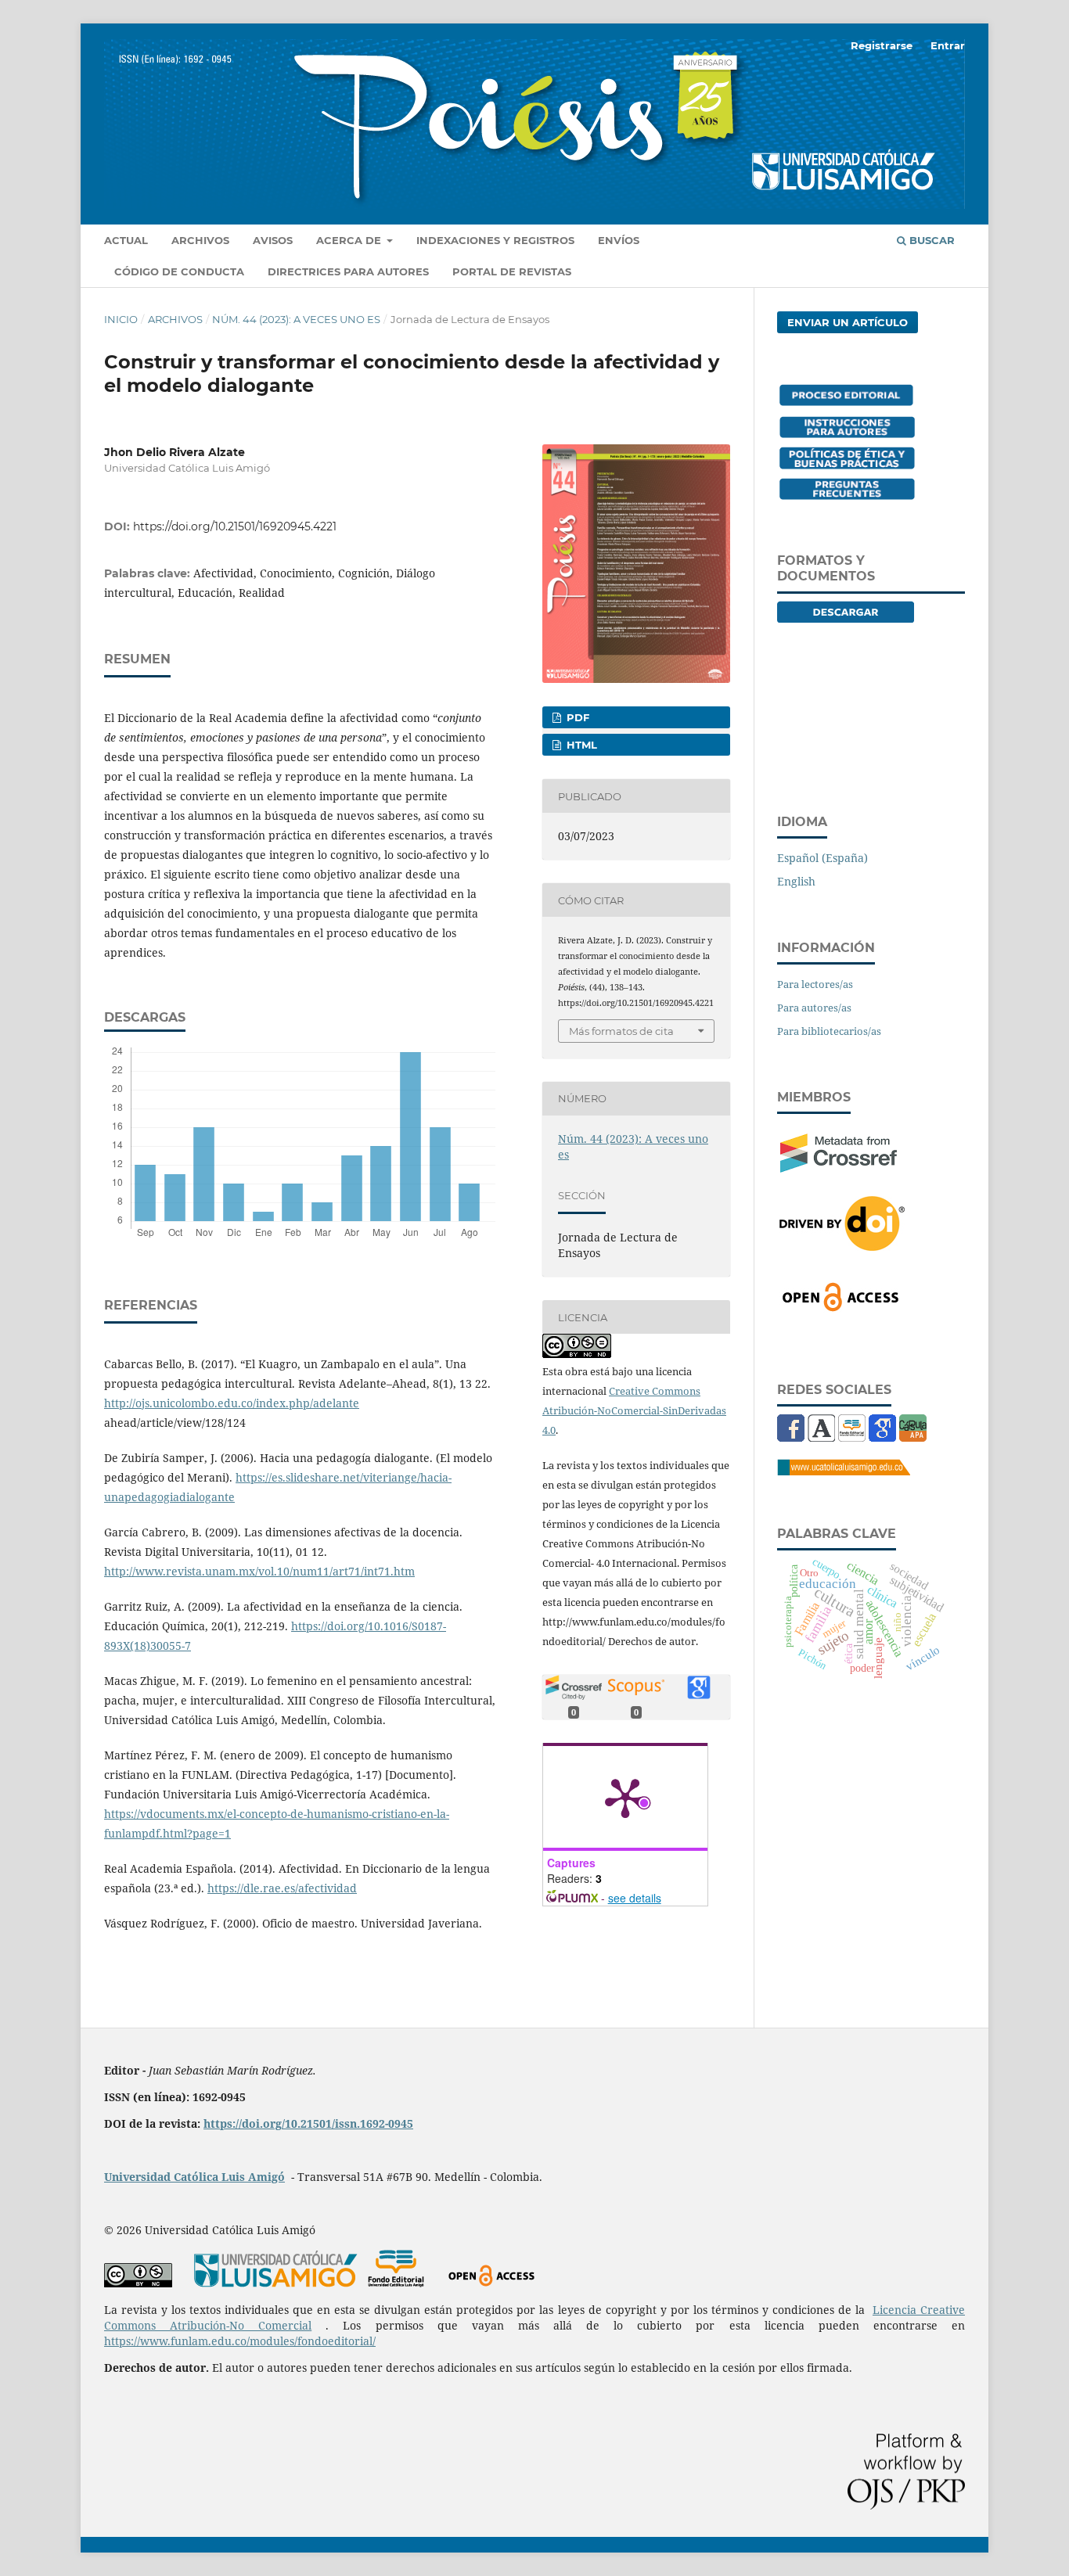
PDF (576, 717)
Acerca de (350, 240)
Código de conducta (179, 271)
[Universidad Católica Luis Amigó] (844, 1471)
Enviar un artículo (848, 322)
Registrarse (882, 45)
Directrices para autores (348, 271)
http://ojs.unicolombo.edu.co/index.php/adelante (232, 1403)
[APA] (913, 1437)
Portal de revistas (512, 271)
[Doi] (842, 1246)
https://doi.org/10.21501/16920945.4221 (235, 526)
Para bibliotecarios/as (829, 1031)
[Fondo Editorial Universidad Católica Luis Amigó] (396, 2283)
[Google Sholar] (882, 1437)
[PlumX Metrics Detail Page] (625, 1797)
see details (635, 1898)
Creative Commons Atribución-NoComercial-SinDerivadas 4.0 (634, 1410)
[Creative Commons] (138, 2283)
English (796, 881)
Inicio (121, 319)
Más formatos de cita (621, 1031)
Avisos (273, 240)
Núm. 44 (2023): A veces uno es (296, 319)
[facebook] (791, 1437)
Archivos (200, 240)
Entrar (948, 45)
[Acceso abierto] (491, 2283)
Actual (126, 240)
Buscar (930, 240)
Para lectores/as (815, 984)
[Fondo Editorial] (852, 1437)
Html (580, 745)
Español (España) (822, 858)
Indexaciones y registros (495, 240)
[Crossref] (839, 1168)
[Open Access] (840, 1308)
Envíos (619, 240)
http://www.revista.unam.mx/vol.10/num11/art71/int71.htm (259, 1571)
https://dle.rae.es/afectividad (282, 1888)
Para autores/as (814, 1008)
